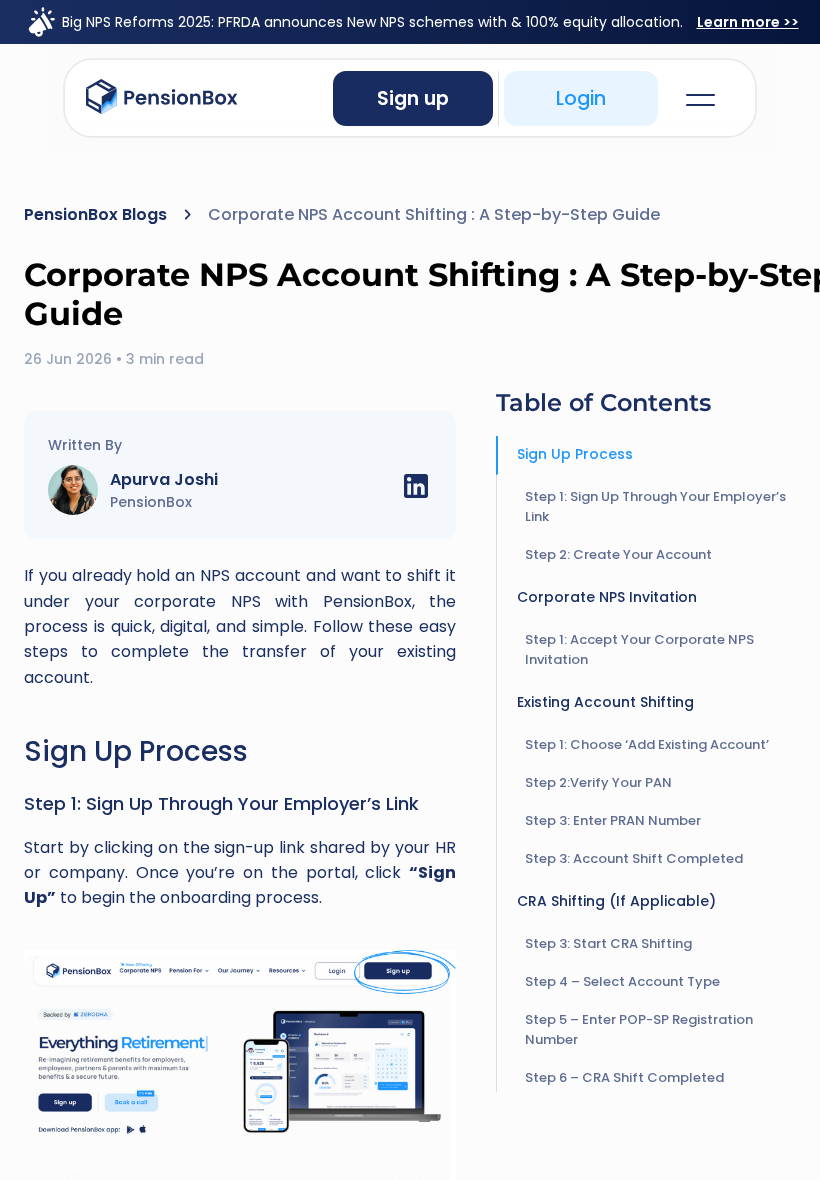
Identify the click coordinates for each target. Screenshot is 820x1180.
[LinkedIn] (416, 490)
